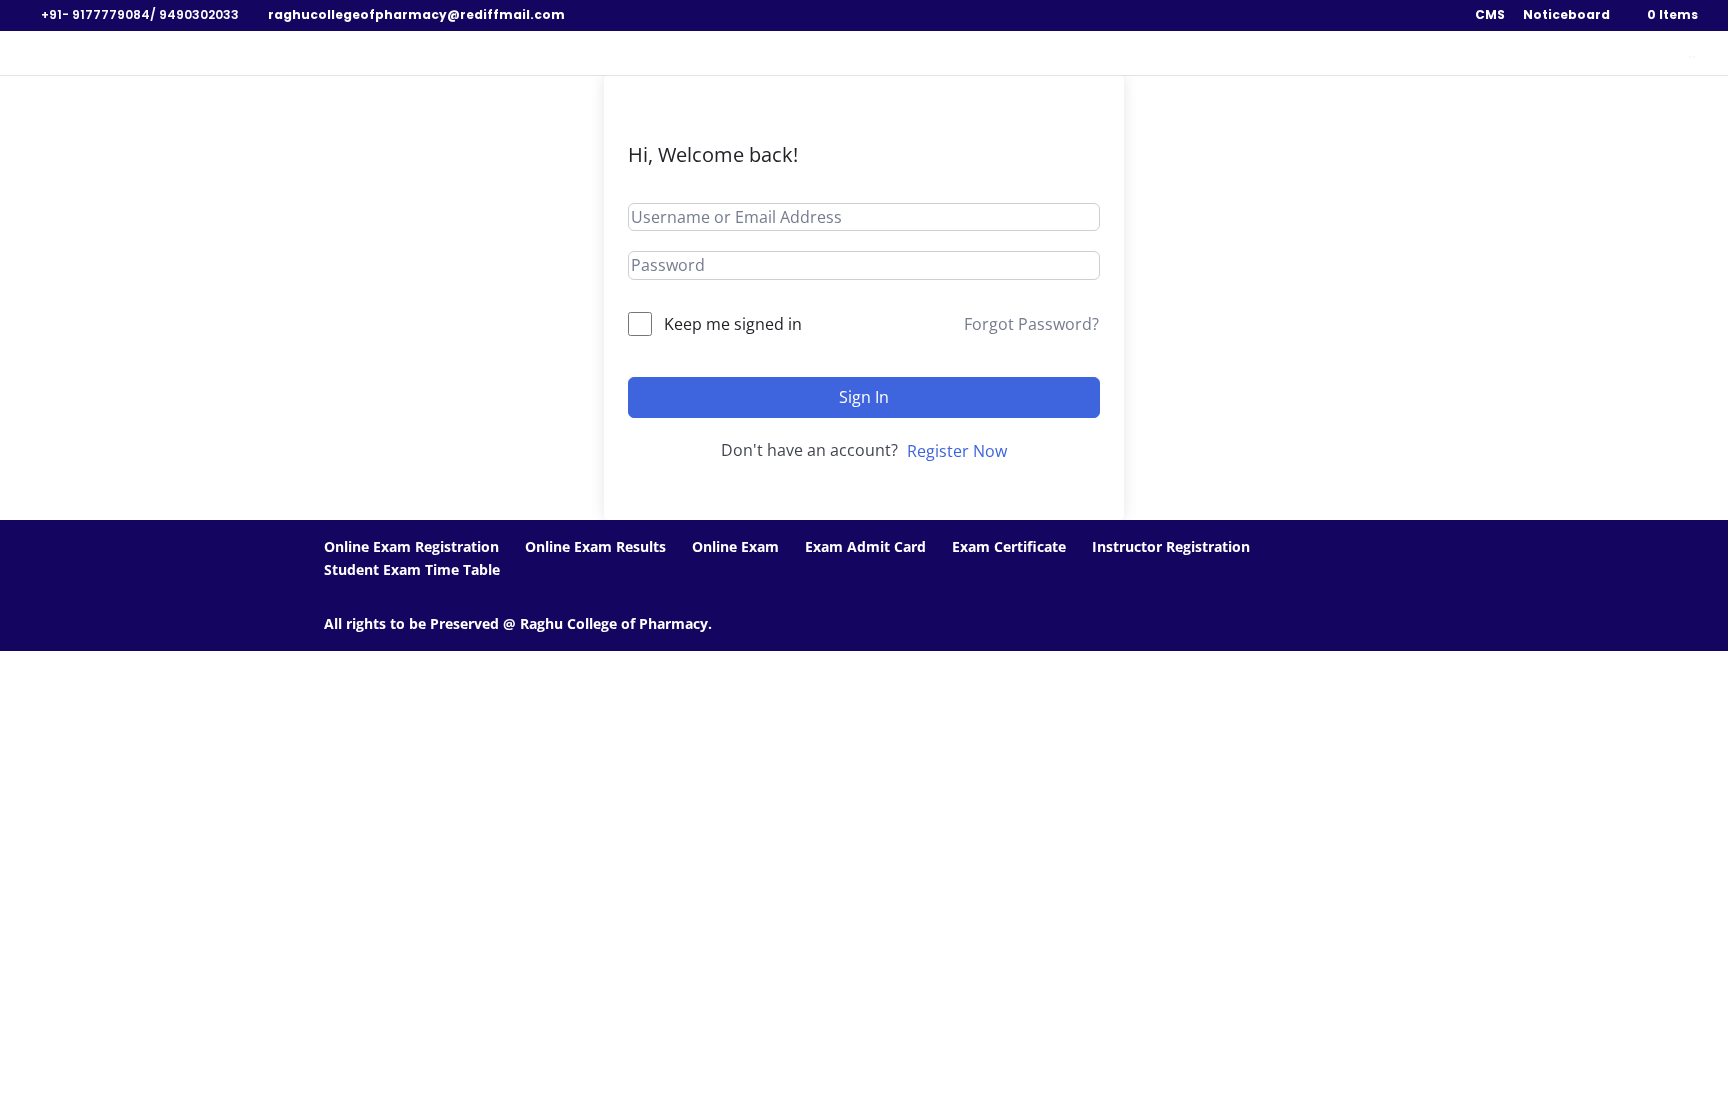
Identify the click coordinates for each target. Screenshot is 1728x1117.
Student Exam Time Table (412, 569)
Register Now (957, 451)
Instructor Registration (1171, 546)
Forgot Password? (1031, 324)
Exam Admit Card (865, 546)
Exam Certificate (1009, 546)
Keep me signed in (733, 324)
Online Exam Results (595, 546)
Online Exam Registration (411, 546)
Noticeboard (1566, 16)
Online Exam (735, 546)
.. (1692, 54)
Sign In (864, 397)
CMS (1490, 16)
